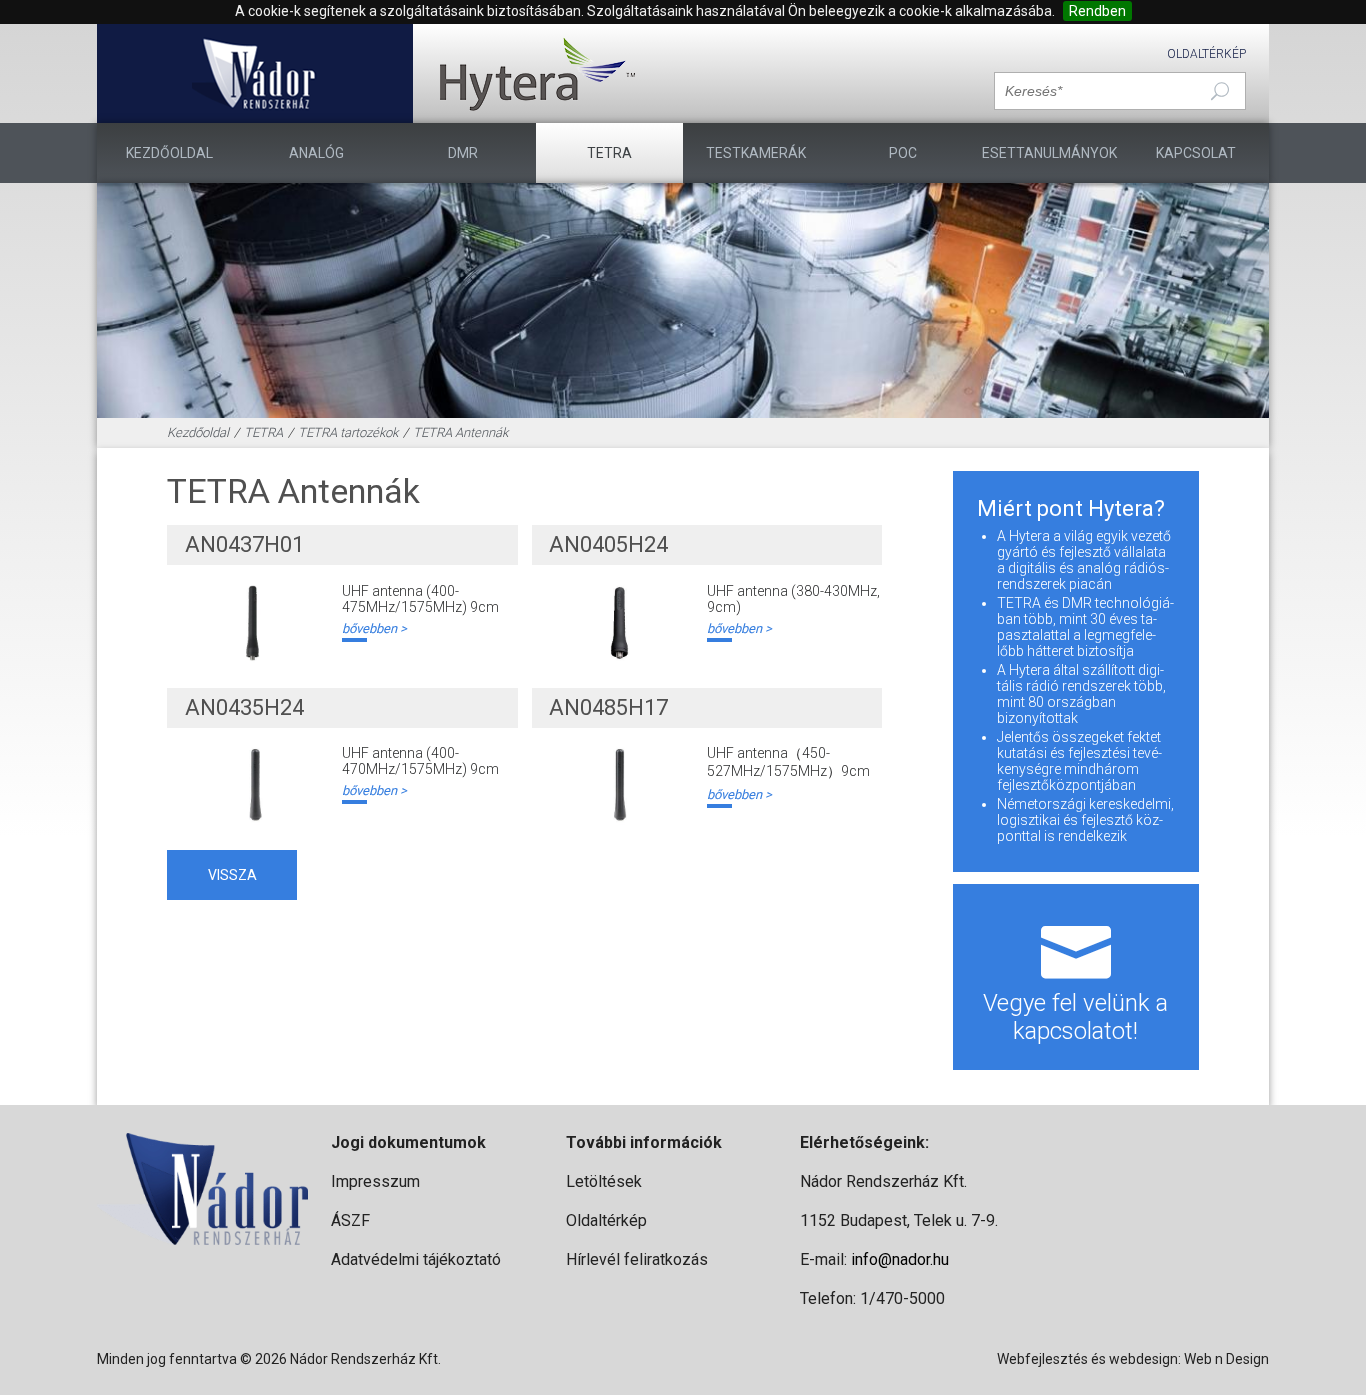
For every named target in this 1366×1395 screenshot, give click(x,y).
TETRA (609, 153)
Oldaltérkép (1206, 54)
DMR (463, 153)
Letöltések (604, 1181)
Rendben (1097, 11)
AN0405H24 (608, 544)
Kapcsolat (1196, 153)
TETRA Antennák (460, 432)
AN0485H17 (608, 707)
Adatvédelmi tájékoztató (416, 1259)
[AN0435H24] (255, 785)
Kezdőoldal (169, 153)
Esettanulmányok (1049, 153)
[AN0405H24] (619, 623)
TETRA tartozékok (348, 432)
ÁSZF (350, 1220)
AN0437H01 (244, 544)
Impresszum (375, 1181)
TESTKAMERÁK (756, 153)
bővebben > (374, 628)
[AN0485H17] (619, 785)
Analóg (316, 153)
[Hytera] (537, 73)
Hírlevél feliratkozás (637, 1259)
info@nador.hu (900, 1259)
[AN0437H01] (255, 623)
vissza (232, 875)
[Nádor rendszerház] (254, 73)
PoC (903, 153)
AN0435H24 (244, 707)
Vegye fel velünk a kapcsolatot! (1075, 1017)
